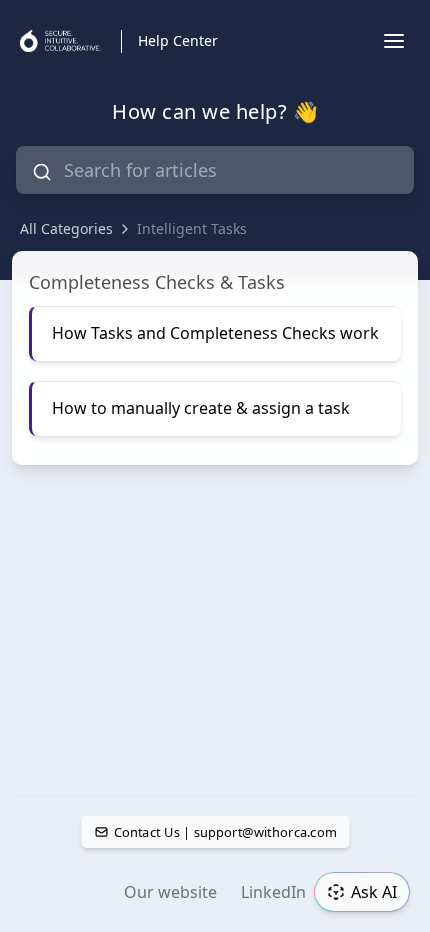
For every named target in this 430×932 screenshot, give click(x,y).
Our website (170, 892)
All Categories (66, 228)
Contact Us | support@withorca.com (224, 832)
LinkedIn (273, 892)
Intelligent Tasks (192, 228)
